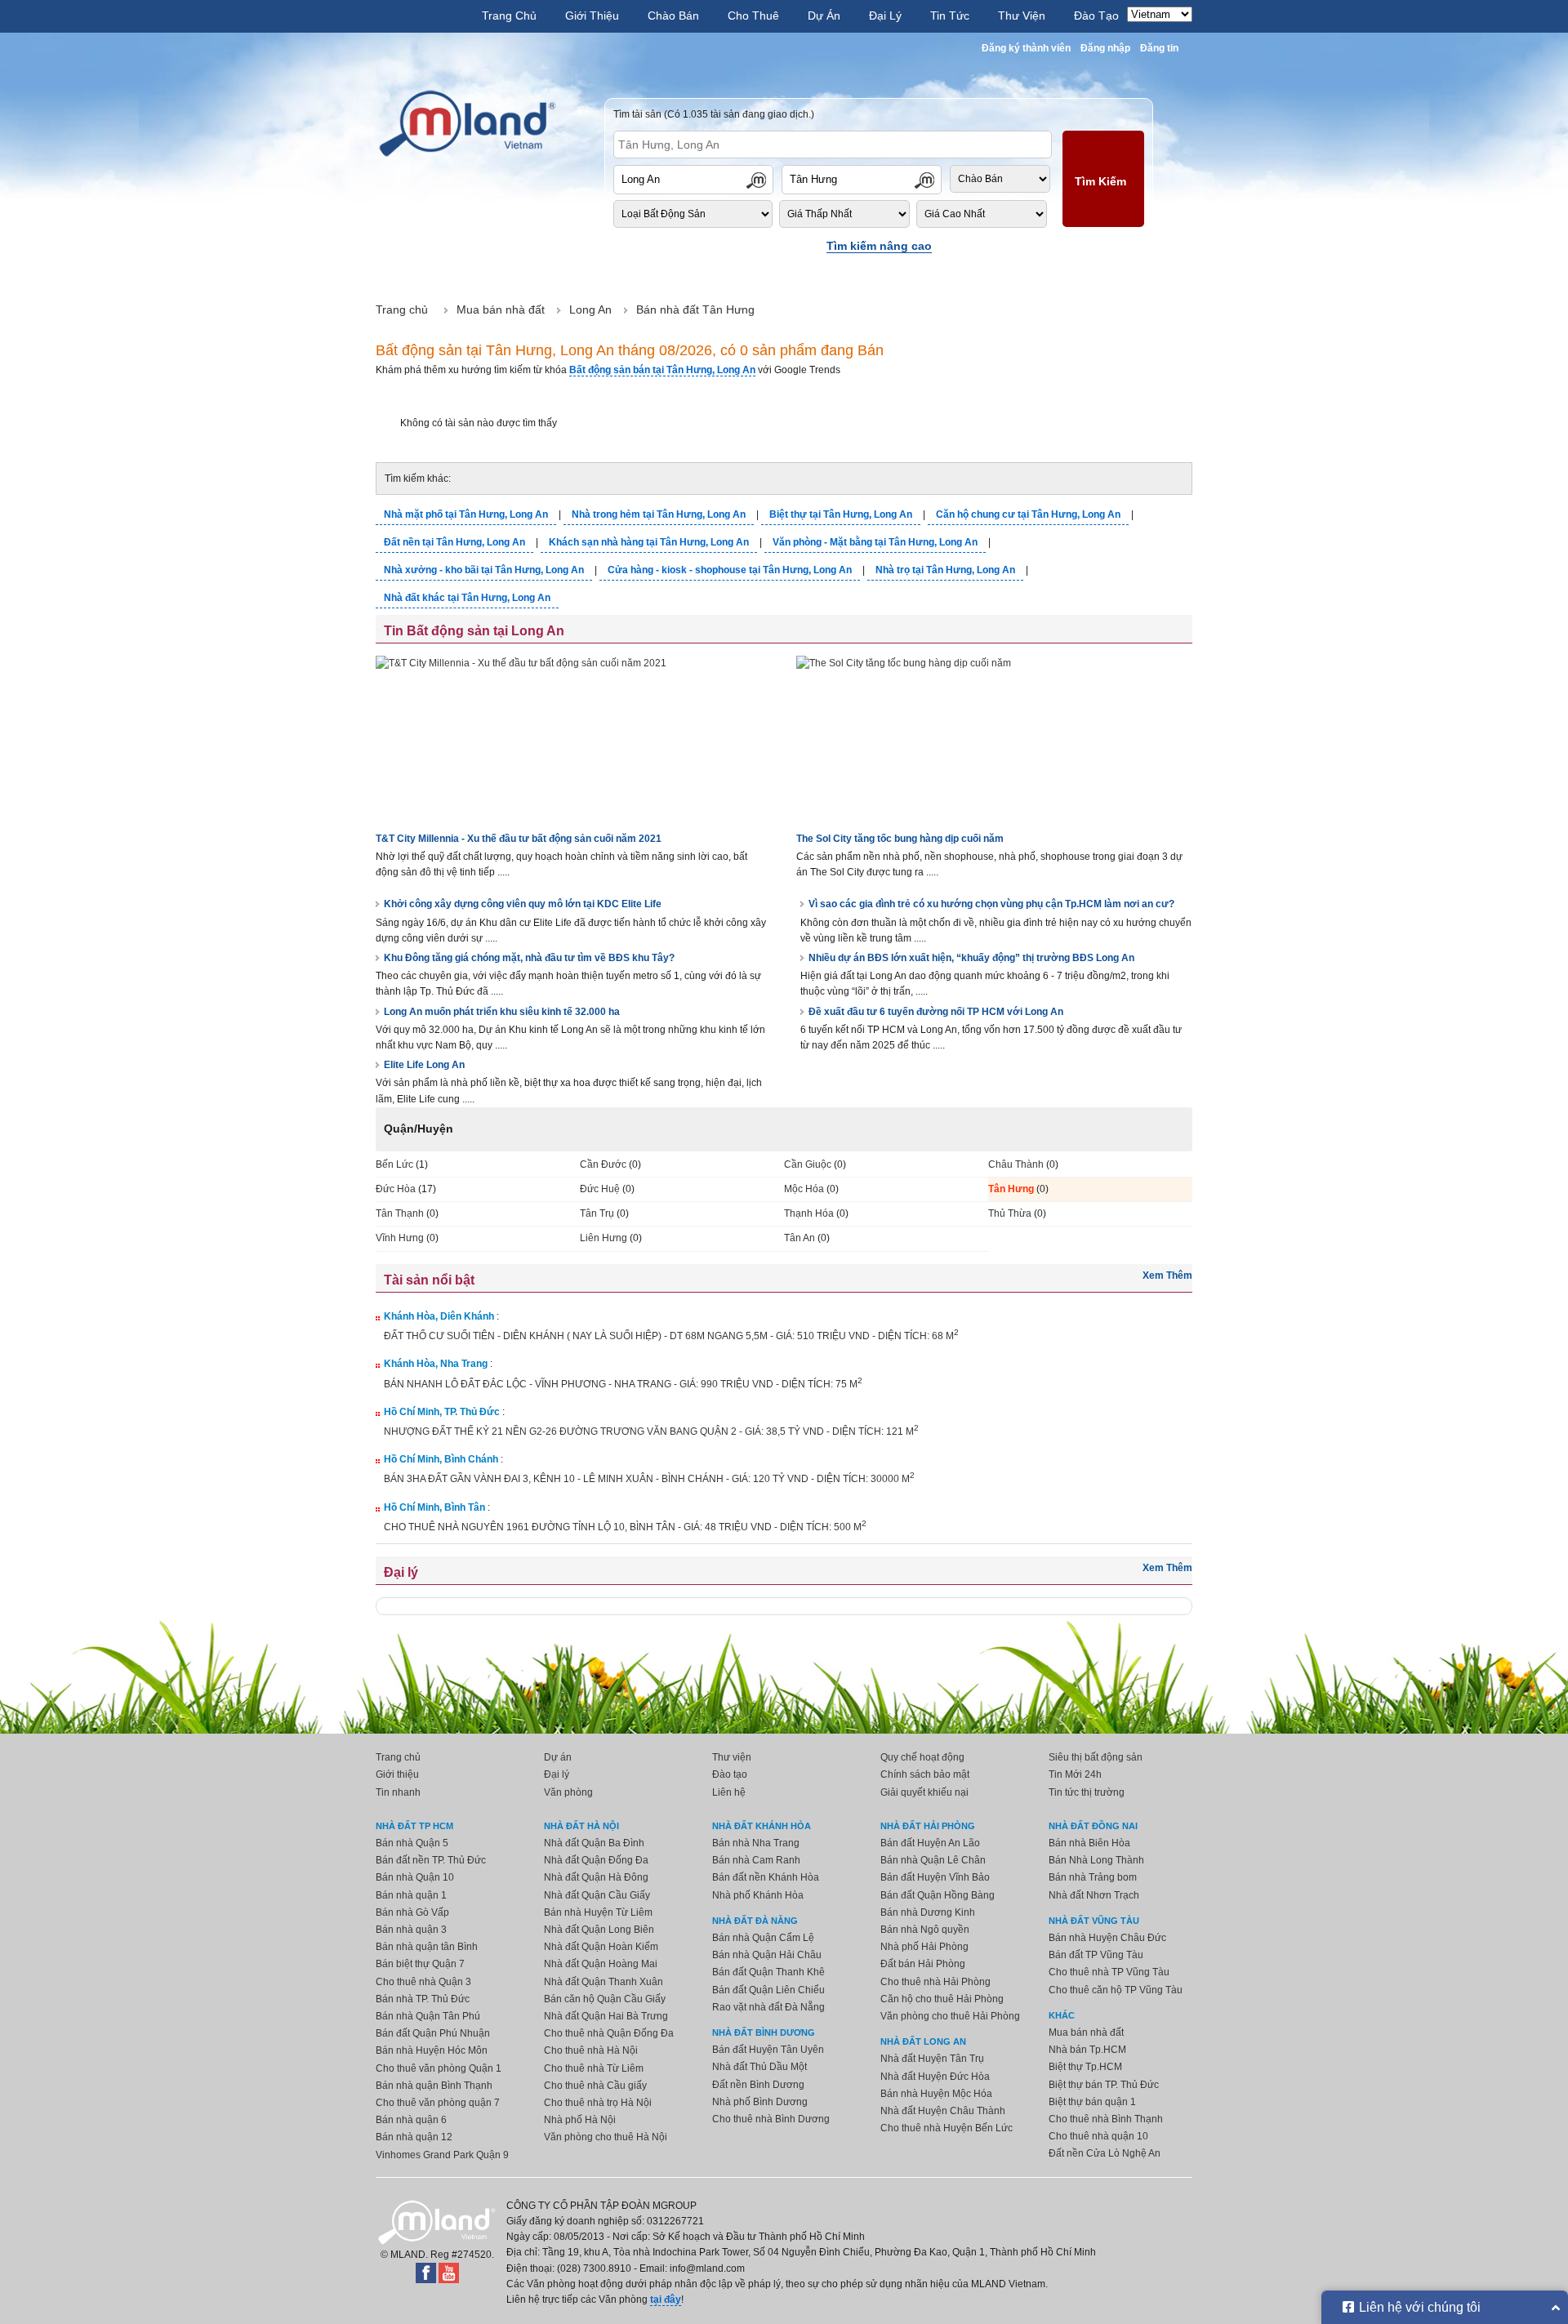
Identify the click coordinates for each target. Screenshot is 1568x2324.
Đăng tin (1159, 48)
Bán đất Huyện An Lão (930, 1843)
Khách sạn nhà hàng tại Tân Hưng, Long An (649, 542)
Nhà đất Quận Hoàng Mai (601, 1964)
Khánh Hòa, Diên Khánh (439, 1316)
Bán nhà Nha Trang (756, 1843)
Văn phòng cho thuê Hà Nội (606, 2137)
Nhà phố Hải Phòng (924, 1947)
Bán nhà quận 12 (414, 2137)
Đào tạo (730, 1774)
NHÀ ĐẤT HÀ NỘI (581, 1826)
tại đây (666, 2300)
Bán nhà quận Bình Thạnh (434, 2086)
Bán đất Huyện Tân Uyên (768, 2050)
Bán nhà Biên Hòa (1089, 1843)
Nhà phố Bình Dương (760, 2102)
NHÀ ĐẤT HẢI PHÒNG (928, 1826)
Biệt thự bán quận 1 (1092, 2102)
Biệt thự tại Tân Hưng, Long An (841, 514)
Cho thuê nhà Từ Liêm (594, 2068)
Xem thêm (1167, 1276)
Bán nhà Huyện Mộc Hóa (936, 2094)
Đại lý (557, 1774)
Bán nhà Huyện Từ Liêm (598, 1912)
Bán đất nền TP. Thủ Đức (431, 1860)
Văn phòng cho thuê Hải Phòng (950, 2016)
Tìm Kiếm (1100, 181)
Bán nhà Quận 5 (412, 1843)
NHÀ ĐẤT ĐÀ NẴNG (755, 1921)
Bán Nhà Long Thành (1096, 1860)
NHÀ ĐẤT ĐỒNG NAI (1093, 1826)
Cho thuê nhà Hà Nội (591, 2050)
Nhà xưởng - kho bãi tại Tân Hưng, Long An (484, 570)
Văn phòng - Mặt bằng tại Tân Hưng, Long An (875, 542)
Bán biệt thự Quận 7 (420, 1964)
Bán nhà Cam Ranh (756, 1860)
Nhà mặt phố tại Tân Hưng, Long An (466, 514)
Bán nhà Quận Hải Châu (767, 1955)
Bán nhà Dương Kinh (928, 1912)
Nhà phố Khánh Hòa (758, 1895)
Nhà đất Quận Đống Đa (596, 1860)
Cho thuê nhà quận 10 (1098, 2136)
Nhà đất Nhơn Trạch (1094, 1895)
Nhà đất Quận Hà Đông (596, 1877)
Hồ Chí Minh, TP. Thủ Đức (442, 1412)
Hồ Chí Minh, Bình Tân (434, 1507)
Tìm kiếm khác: (418, 479)
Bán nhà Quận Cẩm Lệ (763, 1938)
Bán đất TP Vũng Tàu (1096, 1955)
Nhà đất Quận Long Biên (599, 1930)
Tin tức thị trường (1087, 1792)
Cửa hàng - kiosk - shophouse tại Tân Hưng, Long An (730, 570)
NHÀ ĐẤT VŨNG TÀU (1094, 1921)
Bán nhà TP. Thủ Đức (423, 1999)
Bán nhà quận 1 (411, 1895)
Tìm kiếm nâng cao (879, 246)
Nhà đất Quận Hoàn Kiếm (601, 1947)
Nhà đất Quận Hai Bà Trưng (606, 2016)
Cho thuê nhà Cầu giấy (595, 2086)
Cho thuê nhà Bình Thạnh (1106, 2119)
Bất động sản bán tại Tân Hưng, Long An (662, 370)
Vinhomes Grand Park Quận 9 (442, 2155)
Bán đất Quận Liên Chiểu (768, 1990)
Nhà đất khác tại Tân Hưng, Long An (467, 598)
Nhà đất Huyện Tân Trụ (932, 2059)
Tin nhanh (398, 1792)
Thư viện (732, 1757)
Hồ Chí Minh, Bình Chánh (441, 1459)
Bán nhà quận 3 (411, 1930)
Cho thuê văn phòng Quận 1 (439, 2068)
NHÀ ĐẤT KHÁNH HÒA (762, 1826)
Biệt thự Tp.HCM (1085, 2067)
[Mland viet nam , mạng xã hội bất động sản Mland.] (468, 124)
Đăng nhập (1105, 48)
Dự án (558, 1757)
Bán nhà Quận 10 (415, 1877)
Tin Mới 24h (1075, 1774)
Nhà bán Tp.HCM (1087, 2050)
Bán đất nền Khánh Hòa (766, 1877)
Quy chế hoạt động (922, 1757)
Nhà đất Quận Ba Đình (594, 1843)
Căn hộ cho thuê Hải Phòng (942, 1999)
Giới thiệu (397, 1774)
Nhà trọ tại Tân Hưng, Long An (945, 570)
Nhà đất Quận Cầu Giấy (597, 1895)
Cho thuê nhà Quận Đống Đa (609, 2033)
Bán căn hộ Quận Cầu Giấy (605, 1999)
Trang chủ (398, 1757)
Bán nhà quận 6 (411, 2120)
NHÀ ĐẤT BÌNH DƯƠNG (764, 2032)
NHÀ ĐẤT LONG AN (923, 2041)
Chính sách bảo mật (925, 1774)
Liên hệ (729, 1792)
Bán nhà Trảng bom (1093, 1877)
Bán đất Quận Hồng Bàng (938, 1895)
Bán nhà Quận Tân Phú (428, 2016)
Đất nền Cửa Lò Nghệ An (1105, 2153)
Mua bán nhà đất (1086, 2032)
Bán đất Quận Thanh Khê (768, 1972)
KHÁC (1062, 2015)
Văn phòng (568, 1792)
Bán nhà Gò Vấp (412, 1912)
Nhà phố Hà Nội (580, 2120)
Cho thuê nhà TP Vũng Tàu (1109, 1972)
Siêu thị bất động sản (1096, 1757)
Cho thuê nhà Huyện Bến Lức (947, 2128)
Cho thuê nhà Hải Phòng (935, 1982)
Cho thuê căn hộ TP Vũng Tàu (1116, 1990)
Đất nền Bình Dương (758, 2085)
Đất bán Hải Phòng (923, 1964)
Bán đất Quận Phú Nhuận (433, 2033)
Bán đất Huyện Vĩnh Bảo (935, 1877)
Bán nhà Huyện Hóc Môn (432, 2050)
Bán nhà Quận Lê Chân (933, 1860)
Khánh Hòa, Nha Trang (436, 1364)
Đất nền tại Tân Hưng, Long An (454, 542)
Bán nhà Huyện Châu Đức (1107, 1938)
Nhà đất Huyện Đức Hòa (935, 2077)
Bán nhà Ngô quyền (925, 1930)
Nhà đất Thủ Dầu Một (759, 2067)
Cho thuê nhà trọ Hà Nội (598, 2103)
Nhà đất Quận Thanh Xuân (604, 1982)
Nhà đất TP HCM (414, 1826)
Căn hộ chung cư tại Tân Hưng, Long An (1028, 514)
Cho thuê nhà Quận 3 (423, 1982)
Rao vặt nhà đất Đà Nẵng (768, 2007)
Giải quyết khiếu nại (924, 1792)
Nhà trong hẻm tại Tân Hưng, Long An (659, 514)
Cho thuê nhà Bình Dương (771, 2119)
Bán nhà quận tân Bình (427, 1947)
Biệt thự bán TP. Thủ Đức (1104, 2085)
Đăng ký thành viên (1026, 48)
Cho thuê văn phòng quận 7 (438, 2103)
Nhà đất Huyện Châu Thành (943, 2111)
